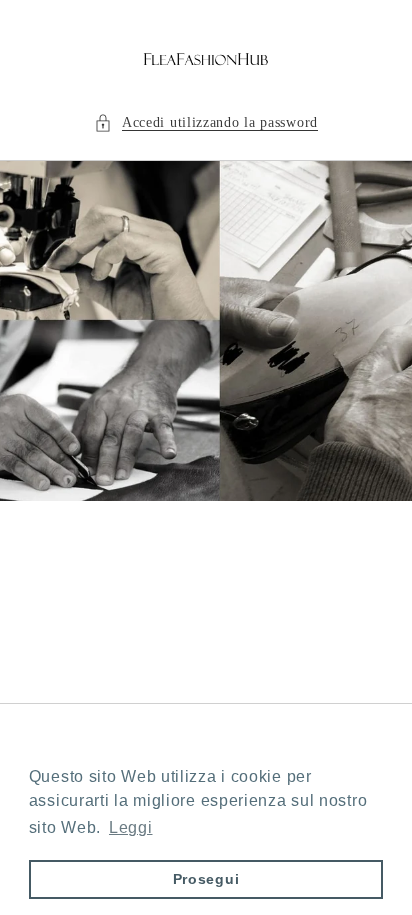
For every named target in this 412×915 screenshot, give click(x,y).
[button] (206, 122)
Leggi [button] (131, 827)
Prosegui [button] (206, 879)
